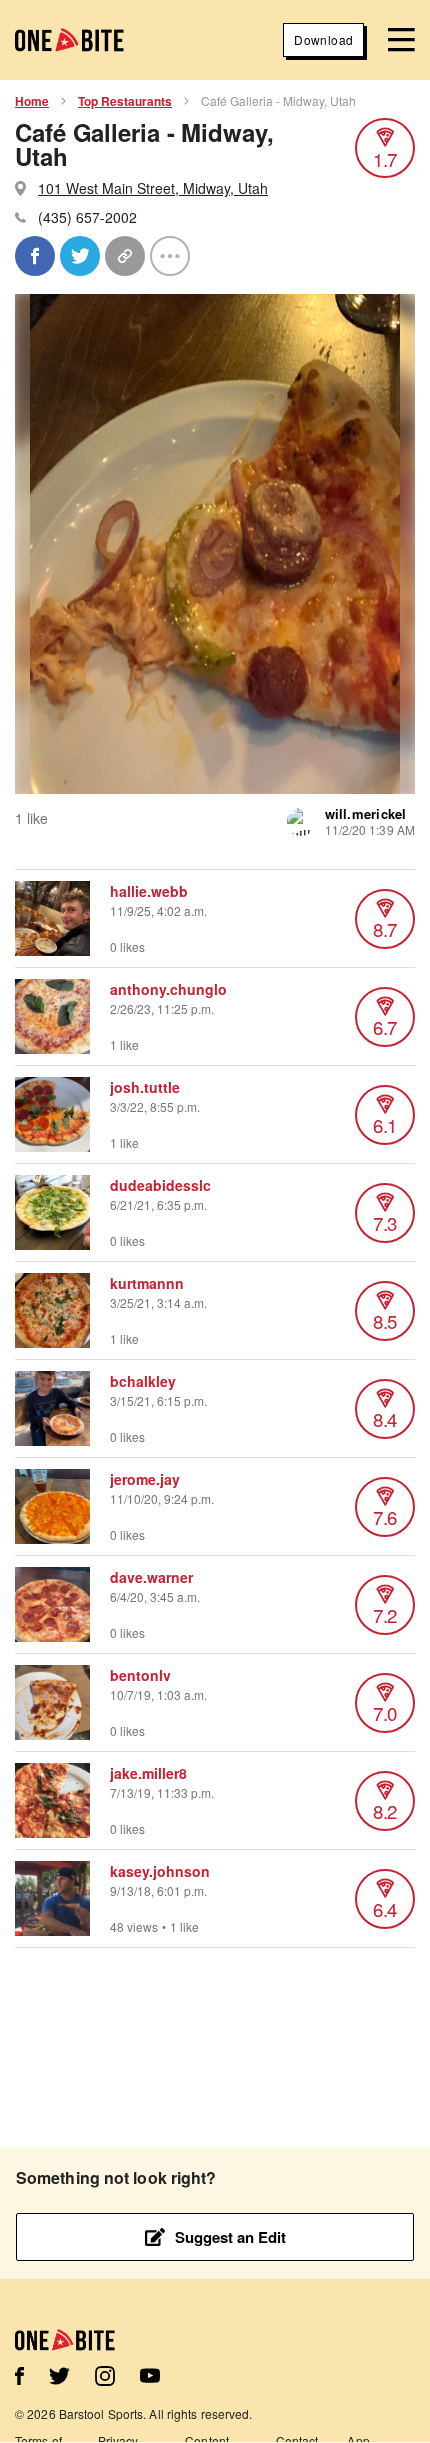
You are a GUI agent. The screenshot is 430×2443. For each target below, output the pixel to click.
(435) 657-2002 (87, 217)
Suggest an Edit (230, 2237)
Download (323, 39)
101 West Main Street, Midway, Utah (153, 188)
